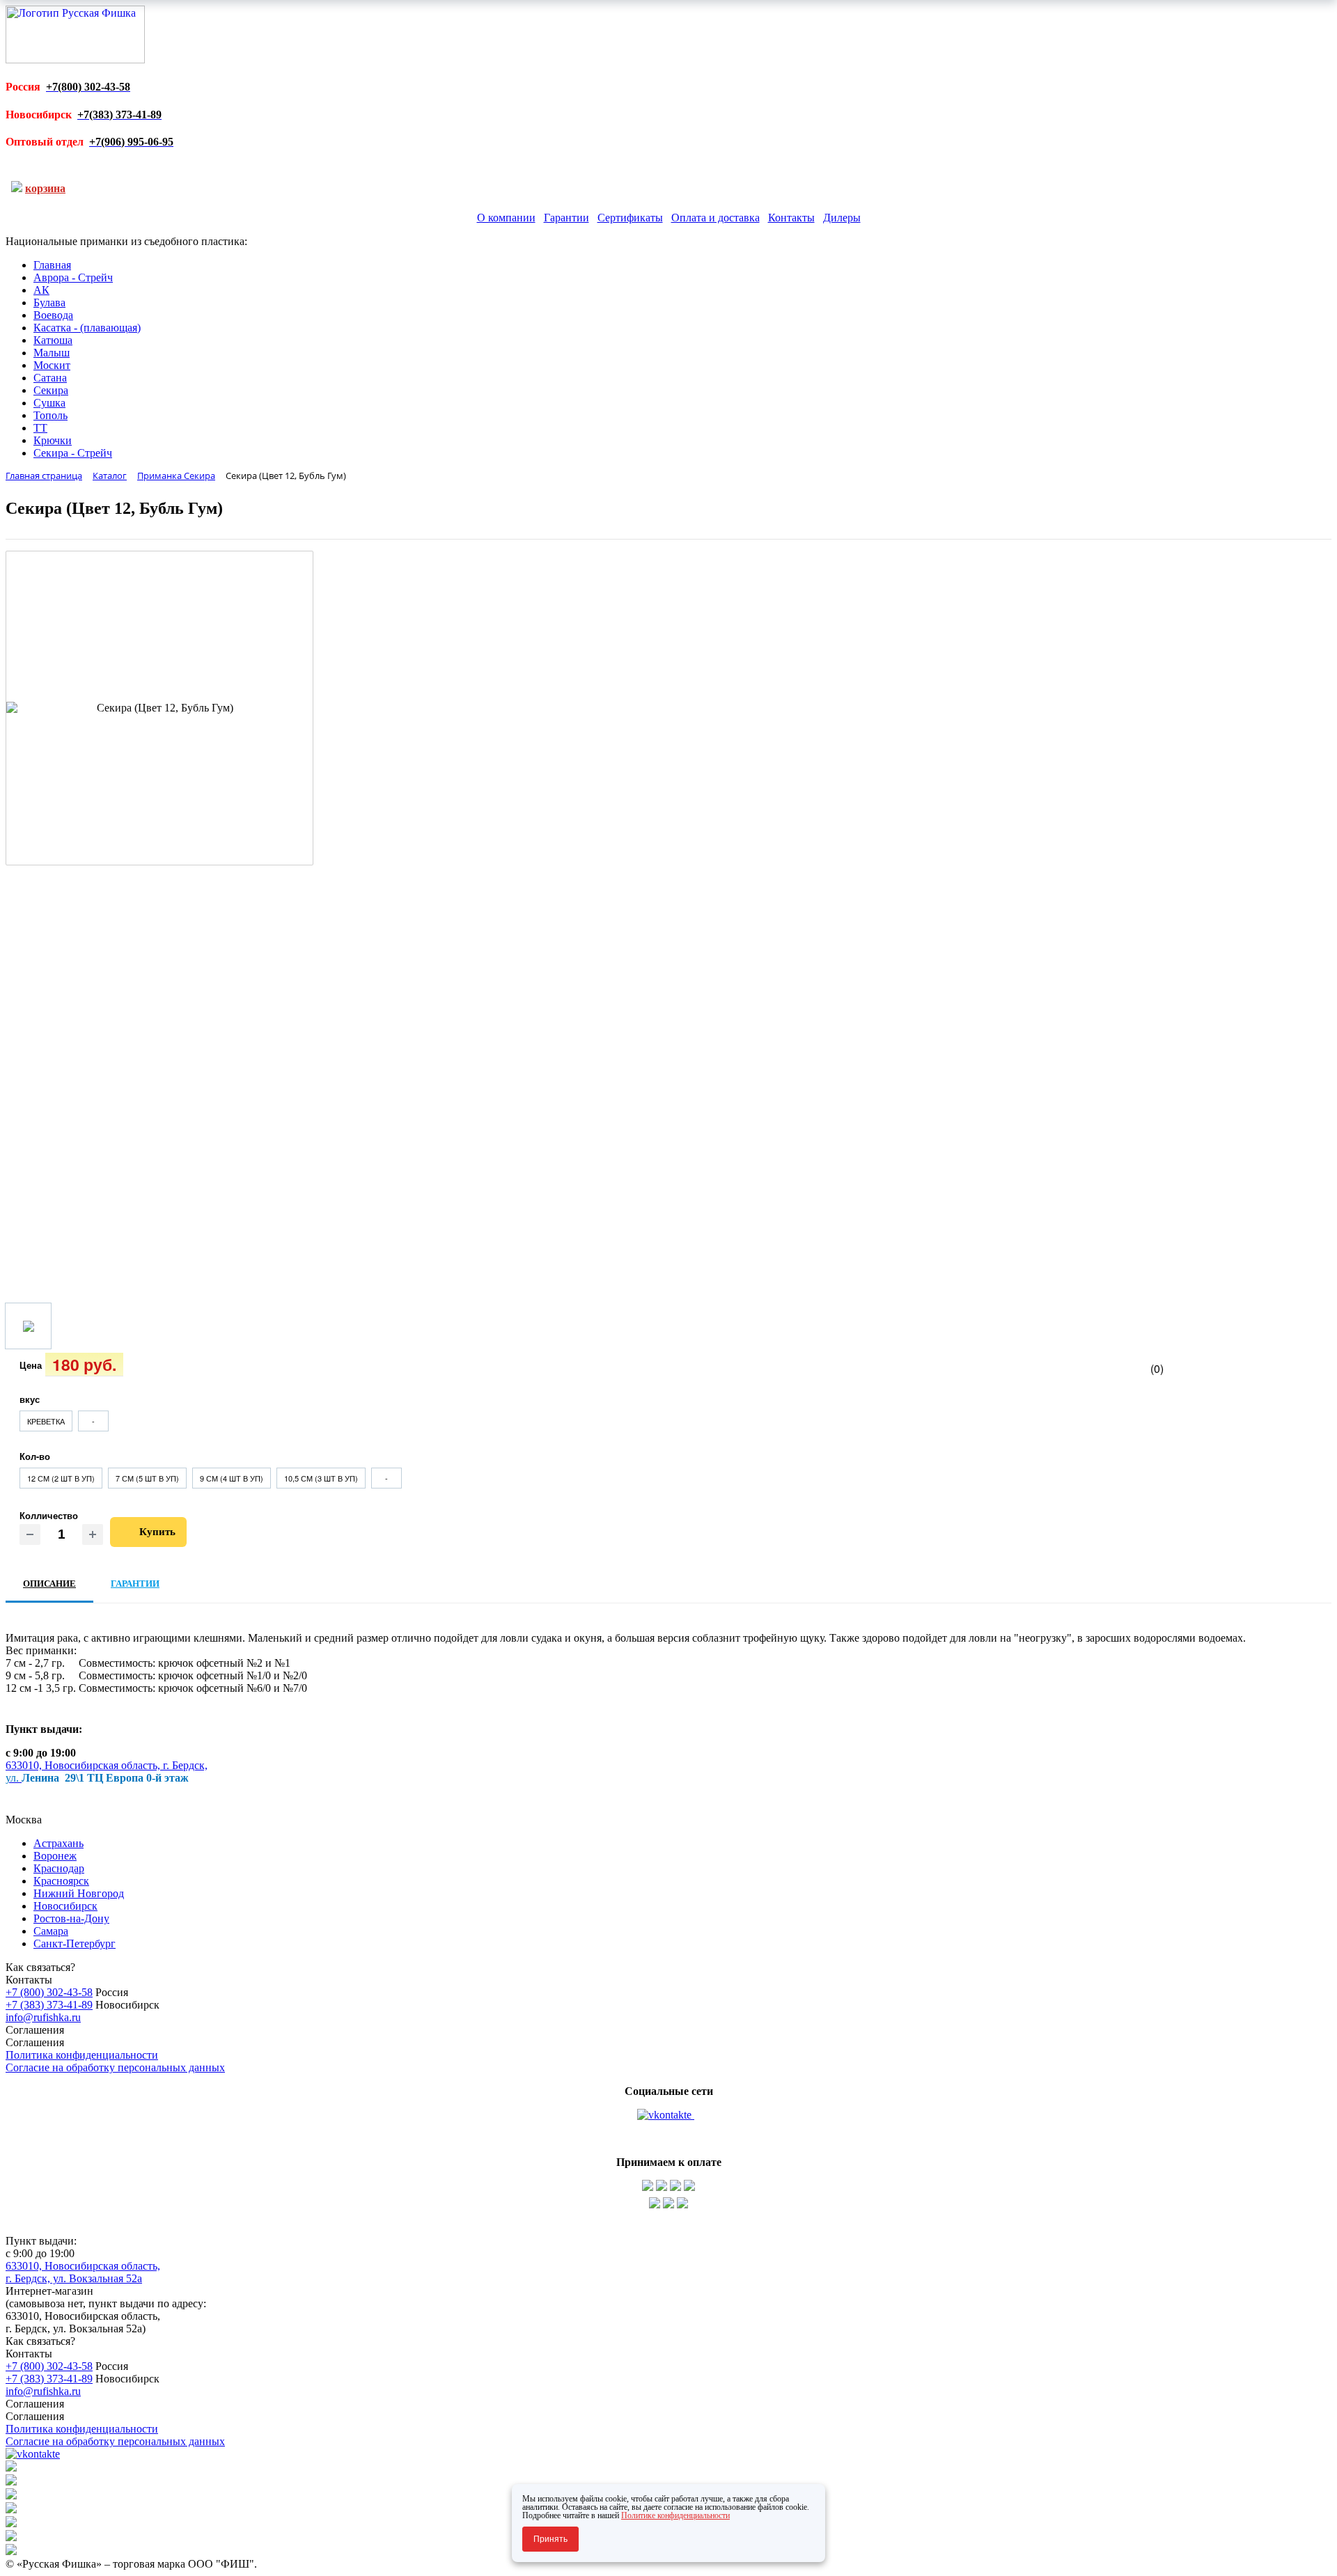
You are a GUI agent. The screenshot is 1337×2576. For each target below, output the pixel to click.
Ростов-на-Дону (71, 1918)
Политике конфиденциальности (675, 2515)
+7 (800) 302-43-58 (49, 1992)
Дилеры (842, 218)
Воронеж (55, 1856)
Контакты (791, 218)
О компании (506, 218)
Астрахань (58, 1843)
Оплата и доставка (716, 218)
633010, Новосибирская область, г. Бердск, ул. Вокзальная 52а (83, 2272)
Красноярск (61, 1881)
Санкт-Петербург (75, 1943)
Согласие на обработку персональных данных (115, 2067)
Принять (550, 2539)
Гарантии (566, 218)
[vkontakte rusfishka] (666, 2115)
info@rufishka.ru (43, 2017)
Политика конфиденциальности (82, 2055)
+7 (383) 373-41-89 (49, 2005)
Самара (51, 1931)
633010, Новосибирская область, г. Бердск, (107, 1765)
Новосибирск (65, 1906)
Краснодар (59, 1868)
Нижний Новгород (79, 1893)
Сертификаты (630, 218)
